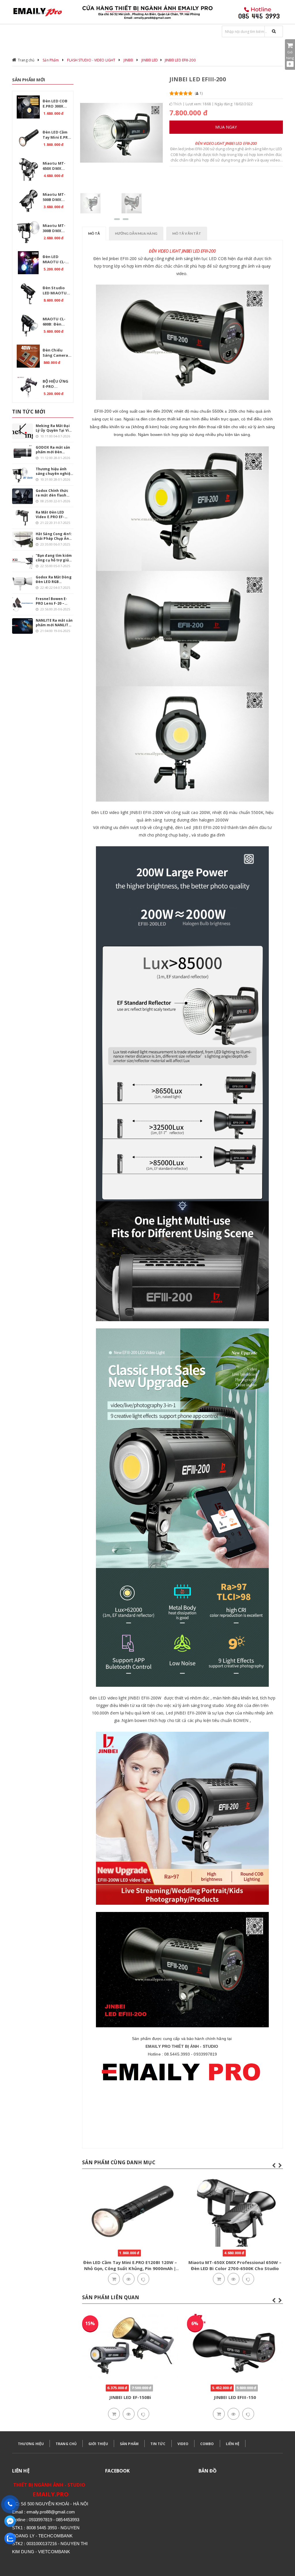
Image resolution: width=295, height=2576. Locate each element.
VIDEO (183, 2444)
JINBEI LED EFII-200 (235, 2397)
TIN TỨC (158, 2444)
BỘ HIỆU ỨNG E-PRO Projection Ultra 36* (55, 385)
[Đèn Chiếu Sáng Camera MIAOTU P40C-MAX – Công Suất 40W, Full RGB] (28, 356)
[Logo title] (43, 12)
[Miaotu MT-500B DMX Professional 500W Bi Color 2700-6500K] (28, 200)
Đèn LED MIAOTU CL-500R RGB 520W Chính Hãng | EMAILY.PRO (57, 260)
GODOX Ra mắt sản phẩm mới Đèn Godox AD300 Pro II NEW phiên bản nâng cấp (53, 450)
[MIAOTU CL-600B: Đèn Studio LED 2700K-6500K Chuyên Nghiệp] (28, 325)
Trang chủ (26, 60)
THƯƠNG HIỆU (31, 2444)
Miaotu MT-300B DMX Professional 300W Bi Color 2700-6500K (56, 229)
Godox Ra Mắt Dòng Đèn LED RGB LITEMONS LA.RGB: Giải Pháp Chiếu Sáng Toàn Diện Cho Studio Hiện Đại (54, 580)
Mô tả (94, 233)
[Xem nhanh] (128, 2279)
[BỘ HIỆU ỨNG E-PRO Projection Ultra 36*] (28, 387)
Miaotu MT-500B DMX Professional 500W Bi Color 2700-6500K (56, 198)
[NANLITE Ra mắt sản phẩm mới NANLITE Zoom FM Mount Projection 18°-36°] (22, 626)
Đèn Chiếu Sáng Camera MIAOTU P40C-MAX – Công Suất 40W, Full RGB (56, 354)
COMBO (207, 2444)
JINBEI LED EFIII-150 (130, 2397)
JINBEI (128, 60)
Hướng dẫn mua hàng (136, 233)
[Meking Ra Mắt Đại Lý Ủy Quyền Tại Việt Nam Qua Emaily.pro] (22, 431)
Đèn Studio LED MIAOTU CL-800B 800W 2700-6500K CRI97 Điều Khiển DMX (55, 291)
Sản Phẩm (51, 60)
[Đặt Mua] (114, 2279)
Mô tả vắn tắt (187, 233)
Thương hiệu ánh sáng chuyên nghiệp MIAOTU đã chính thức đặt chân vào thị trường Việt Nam (54, 471)
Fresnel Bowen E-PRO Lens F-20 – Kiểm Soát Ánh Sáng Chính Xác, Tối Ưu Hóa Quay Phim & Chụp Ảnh (54, 601)
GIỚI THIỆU (98, 2444)
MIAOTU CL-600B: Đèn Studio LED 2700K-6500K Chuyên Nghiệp (54, 322)
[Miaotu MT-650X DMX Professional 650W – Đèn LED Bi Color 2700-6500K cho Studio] (28, 169)
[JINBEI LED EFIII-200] (90, 203)
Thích (177, 104)
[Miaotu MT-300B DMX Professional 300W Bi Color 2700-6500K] (28, 232)
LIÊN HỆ (233, 2444)
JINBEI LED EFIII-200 (180, 60)
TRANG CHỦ (66, 2444)
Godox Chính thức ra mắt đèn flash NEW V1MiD (52, 493)
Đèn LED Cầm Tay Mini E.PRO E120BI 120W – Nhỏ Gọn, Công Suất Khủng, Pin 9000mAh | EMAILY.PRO (57, 136)
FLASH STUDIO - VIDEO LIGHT (91, 60)
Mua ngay (226, 127)
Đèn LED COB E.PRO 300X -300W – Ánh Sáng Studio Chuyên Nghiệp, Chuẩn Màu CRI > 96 (57, 104)
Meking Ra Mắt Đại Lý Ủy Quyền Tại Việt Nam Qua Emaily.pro (54, 428)
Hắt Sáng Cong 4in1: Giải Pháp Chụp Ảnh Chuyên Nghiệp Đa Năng (54, 536)
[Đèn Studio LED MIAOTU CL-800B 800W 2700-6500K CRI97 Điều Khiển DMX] (28, 294)
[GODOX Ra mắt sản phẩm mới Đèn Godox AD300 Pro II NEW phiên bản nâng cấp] (22, 453)
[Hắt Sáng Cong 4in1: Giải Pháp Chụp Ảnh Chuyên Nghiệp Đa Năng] (22, 539)
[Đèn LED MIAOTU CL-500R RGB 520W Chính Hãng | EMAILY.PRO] (28, 263)
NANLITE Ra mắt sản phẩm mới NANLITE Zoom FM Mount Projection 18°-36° (54, 623)
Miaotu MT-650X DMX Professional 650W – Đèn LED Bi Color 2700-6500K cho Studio (57, 167)
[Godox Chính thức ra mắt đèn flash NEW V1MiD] (22, 496)
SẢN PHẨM (129, 2444)
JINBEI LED (150, 60)
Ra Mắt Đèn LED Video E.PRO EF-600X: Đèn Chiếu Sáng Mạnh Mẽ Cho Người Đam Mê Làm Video (54, 515)
